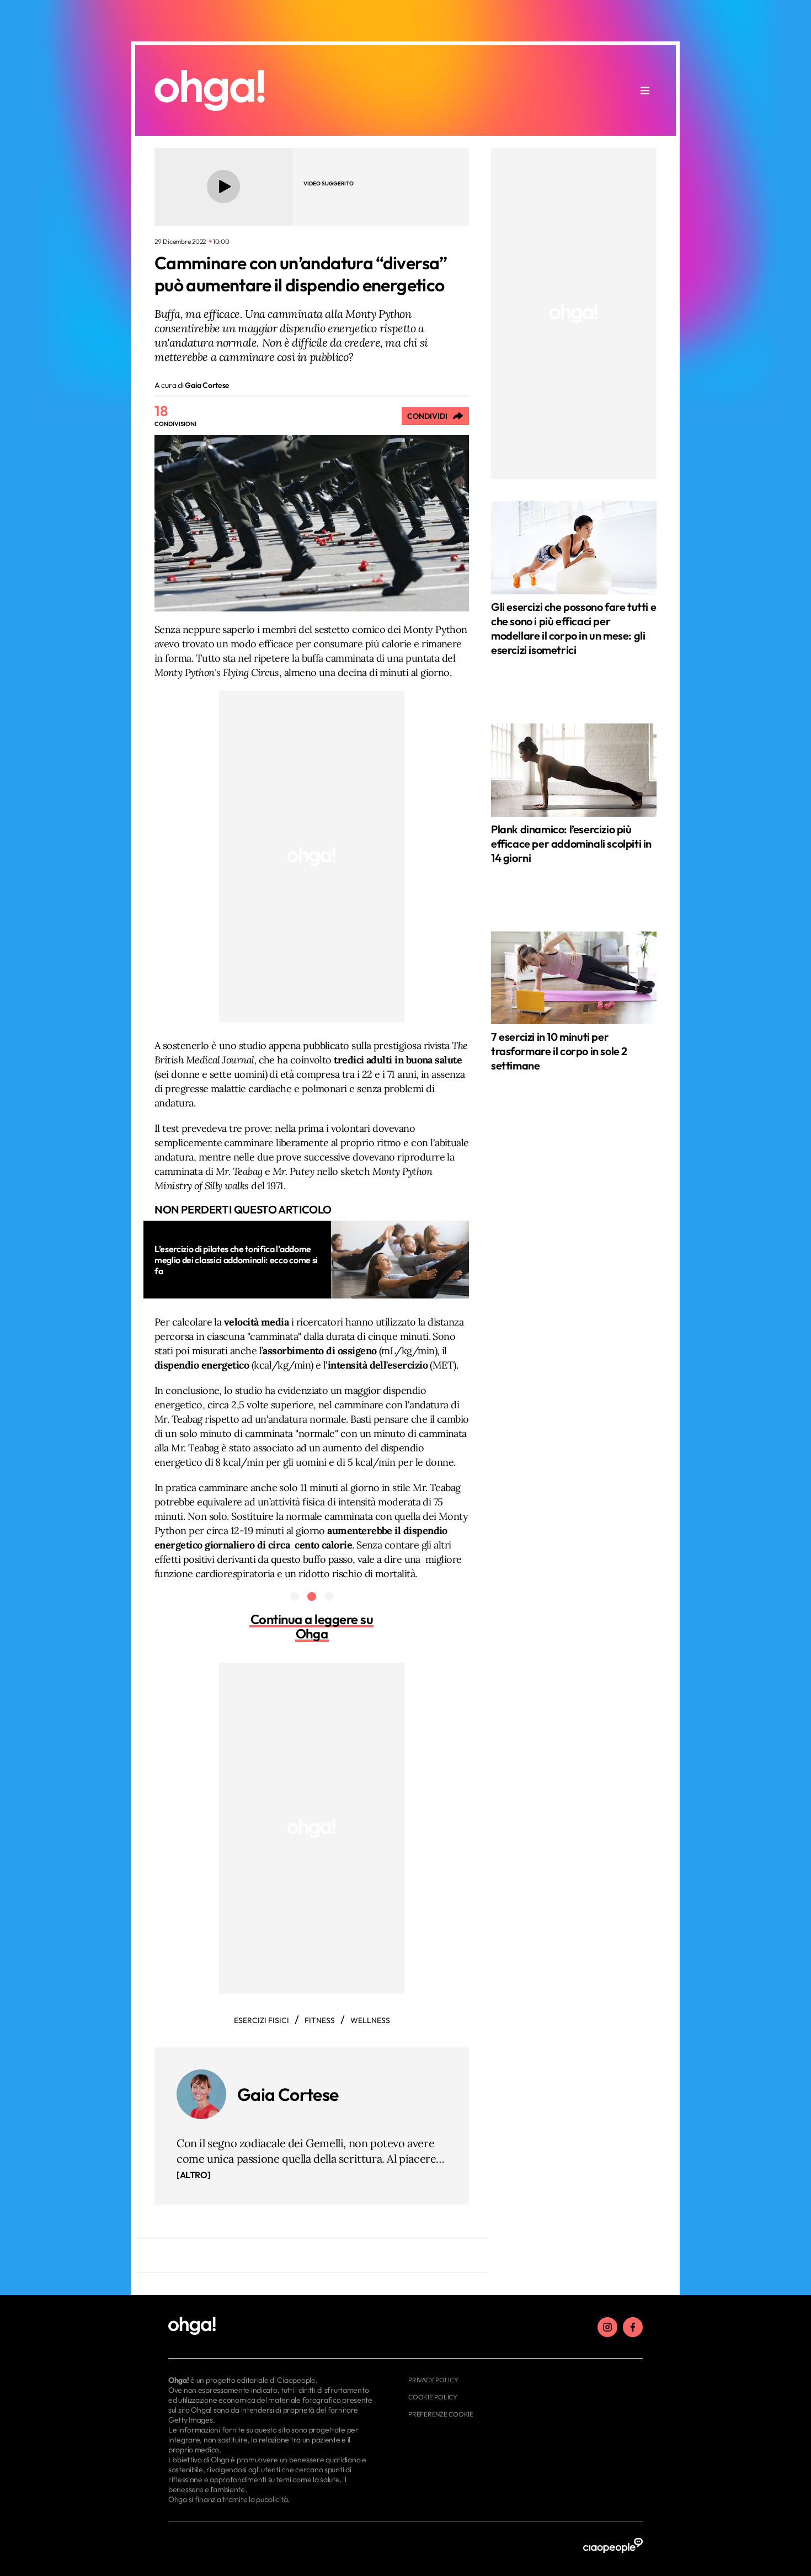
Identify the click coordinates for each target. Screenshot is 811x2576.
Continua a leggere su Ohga (312, 1626)
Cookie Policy (433, 2397)
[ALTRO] (193, 2175)
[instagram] (607, 2327)
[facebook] (633, 2327)
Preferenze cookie (441, 2414)
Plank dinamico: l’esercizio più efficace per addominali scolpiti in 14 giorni (571, 843)
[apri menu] (645, 91)
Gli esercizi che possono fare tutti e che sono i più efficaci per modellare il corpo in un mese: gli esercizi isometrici (573, 628)
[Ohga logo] (210, 91)
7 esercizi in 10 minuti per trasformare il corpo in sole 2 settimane (559, 1051)
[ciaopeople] (613, 2546)
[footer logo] (272, 2327)
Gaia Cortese (288, 2094)
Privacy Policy (433, 2380)
